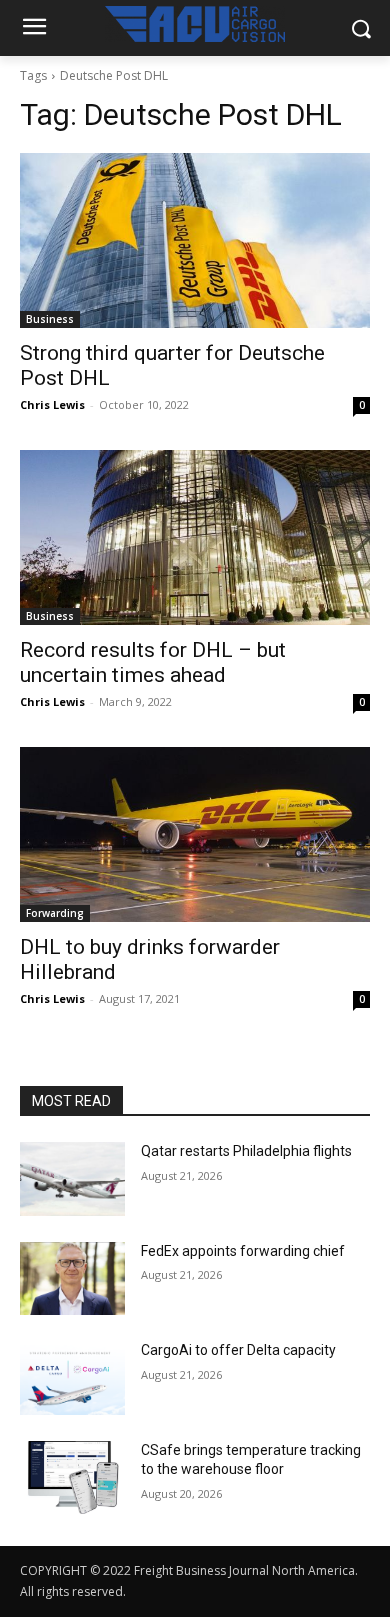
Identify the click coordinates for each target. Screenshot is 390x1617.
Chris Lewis (52, 404)
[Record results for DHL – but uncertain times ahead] (195, 537)
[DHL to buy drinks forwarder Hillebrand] (195, 834)
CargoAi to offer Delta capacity (238, 1350)
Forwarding (55, 913)
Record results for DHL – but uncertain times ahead (153, 662)
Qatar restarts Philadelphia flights (246, 1151)
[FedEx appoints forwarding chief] (72, 1279)
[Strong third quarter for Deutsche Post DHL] (195, 240)
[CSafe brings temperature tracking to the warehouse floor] (72, 1478)
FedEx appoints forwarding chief (243, 1251)
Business (50, 319)
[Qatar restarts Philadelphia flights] (72, 1179)
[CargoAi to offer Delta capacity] (72, 1378)
